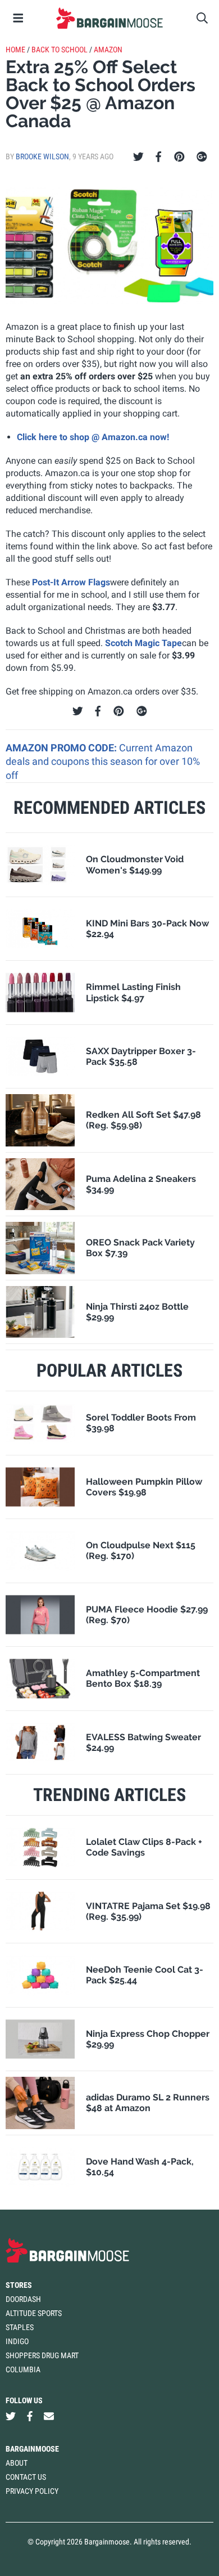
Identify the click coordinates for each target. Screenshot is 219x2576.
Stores (19, 2285)
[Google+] (202, 157)
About (17, 2463)
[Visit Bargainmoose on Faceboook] (30, 2416)
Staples (20, 2327)
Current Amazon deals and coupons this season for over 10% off (103, 761)
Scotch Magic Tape (143, 643)
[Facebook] (158, 157)
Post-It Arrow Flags (71, 582)
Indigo (17, 2341)
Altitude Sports (34, 2313)
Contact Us (26, 2477)
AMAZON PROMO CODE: (62, 748)
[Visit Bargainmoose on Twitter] (11, 2416)
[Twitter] (138, 157)
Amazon (108, 50)
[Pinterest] (179, 157)
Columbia (23, 2369)
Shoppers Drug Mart (42, 2355)
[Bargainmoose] (109, 18)
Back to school (60, 50)
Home (15, 50)
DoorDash (23, 2299)
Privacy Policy (32, 2491)
